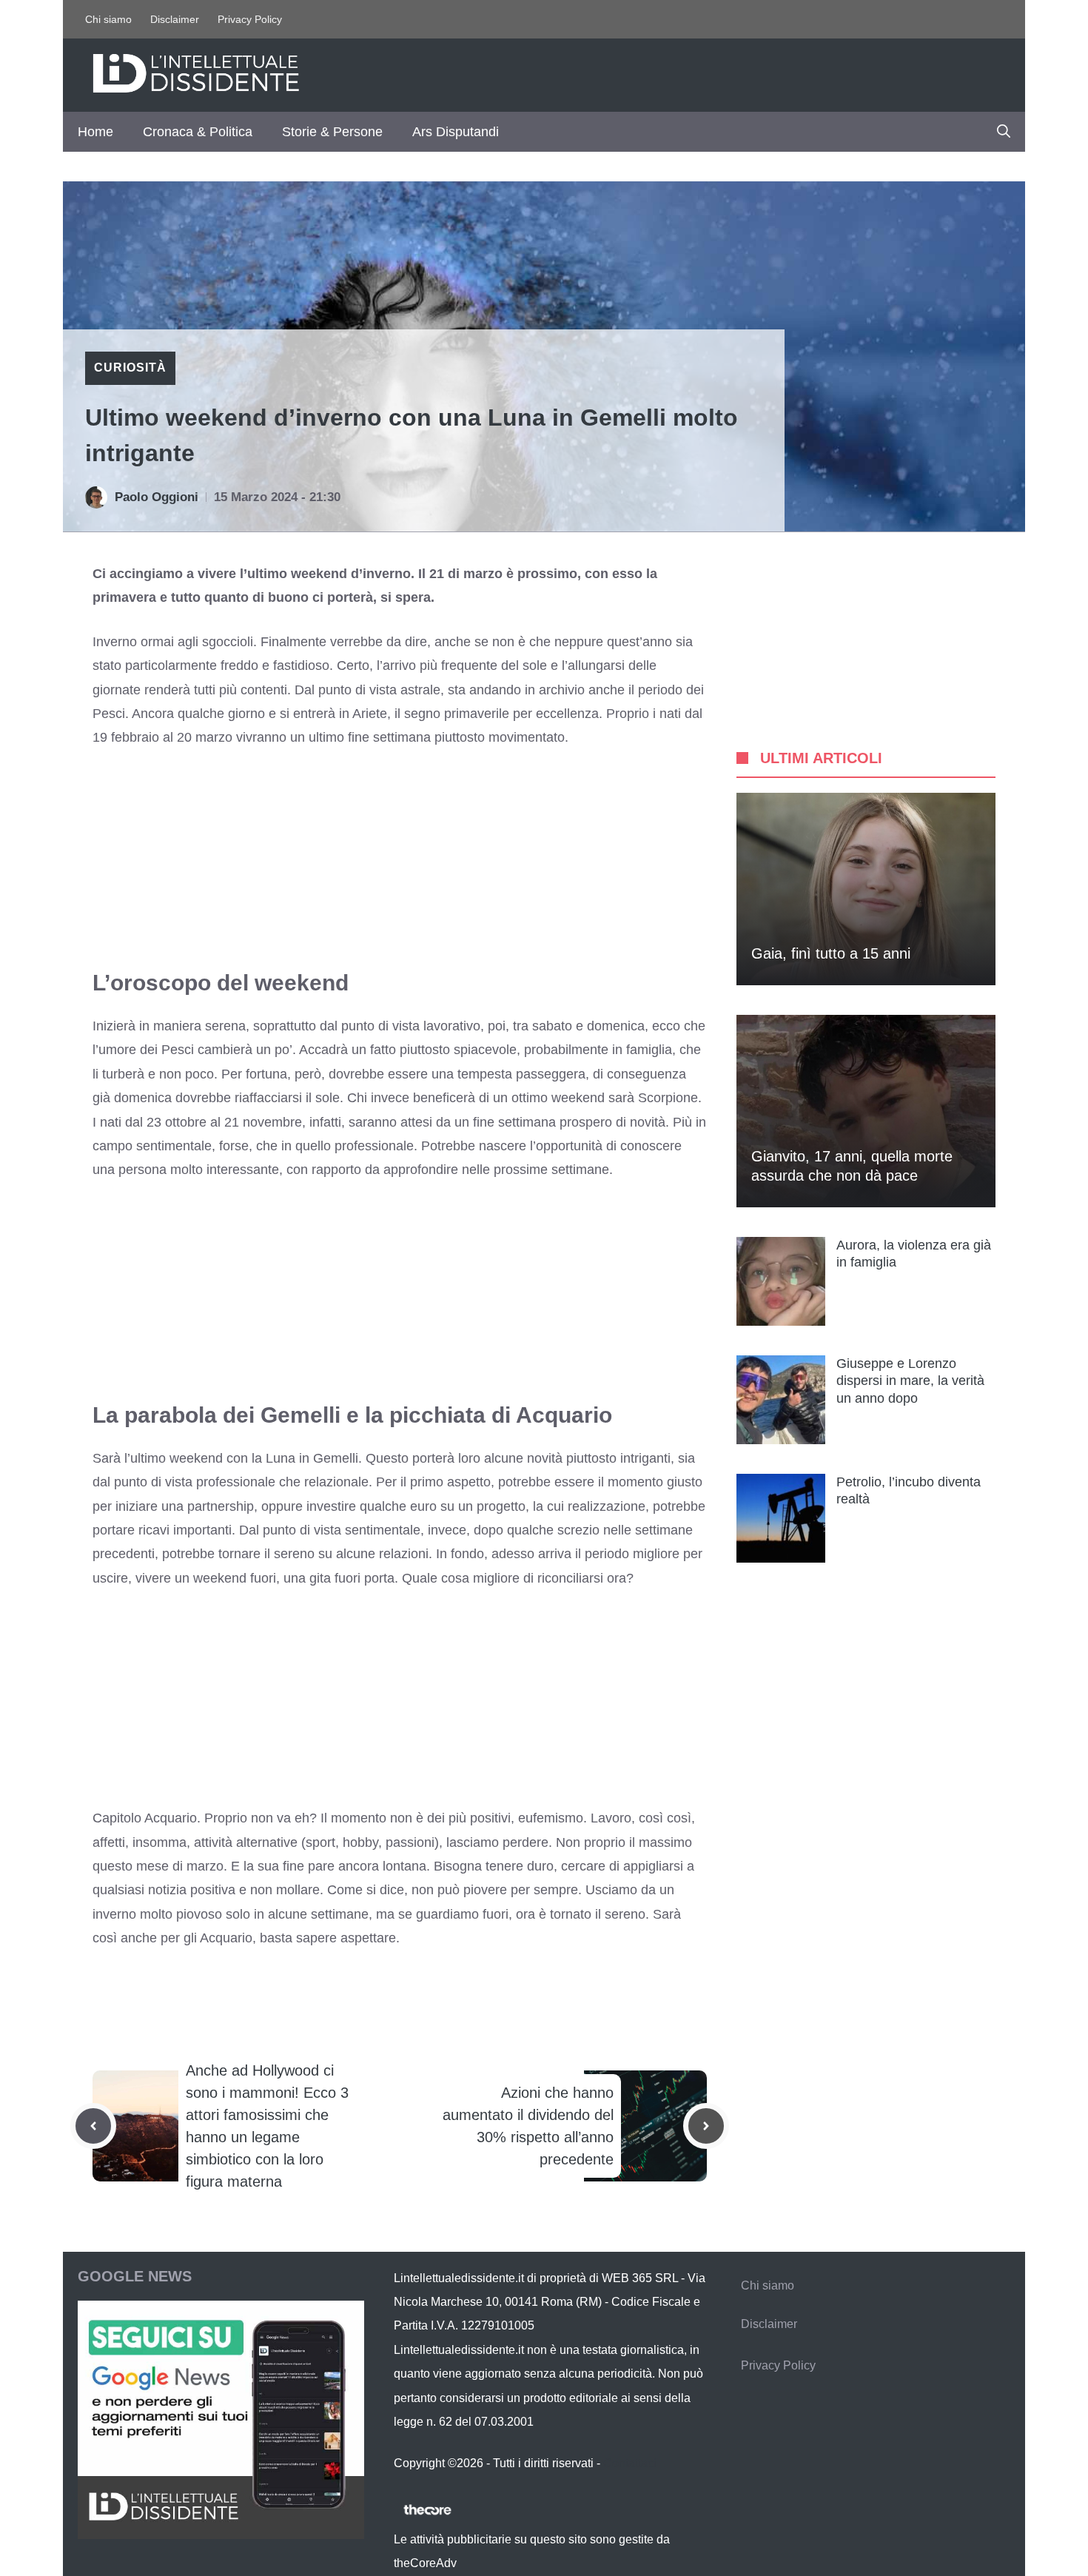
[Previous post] (93, 2126)
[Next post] (706, 2126)
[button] (1004, 132)
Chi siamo (108, 19)
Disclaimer (175, 19)
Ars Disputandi (456, 132)
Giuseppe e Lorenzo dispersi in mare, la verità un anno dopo (910, 1381)
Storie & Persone (332, 132)
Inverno (115, 642)
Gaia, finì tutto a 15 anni (831, 953)
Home (95, 132)
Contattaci (630, 2463)
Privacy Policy (250, 19)
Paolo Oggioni (157, 497)
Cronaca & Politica (198, 132)
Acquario (171, 1818)
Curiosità (130, 368)
